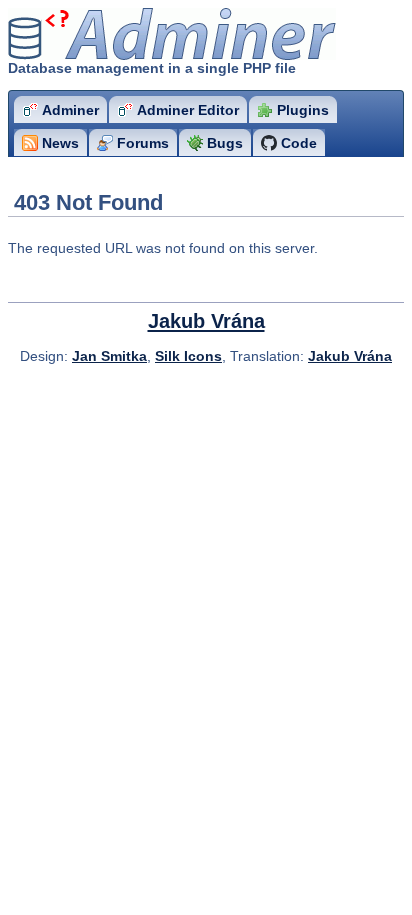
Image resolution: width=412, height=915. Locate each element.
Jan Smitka (109, 356)
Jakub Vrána (206, 321)
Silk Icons (188, 356)
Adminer (125, 34)
